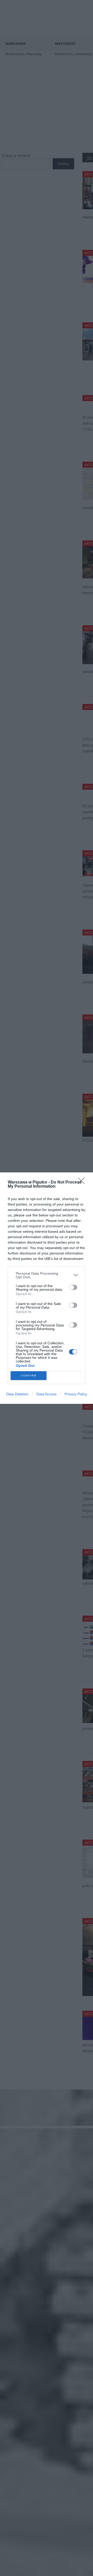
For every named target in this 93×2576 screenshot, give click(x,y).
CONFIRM (29, 1376)
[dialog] (47, 1288)
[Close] (83, 1182)
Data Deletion (17, 1394)
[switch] (73, 1287)
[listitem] (47, 1275)
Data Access (47, 1394)
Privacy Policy (76, 1394)
